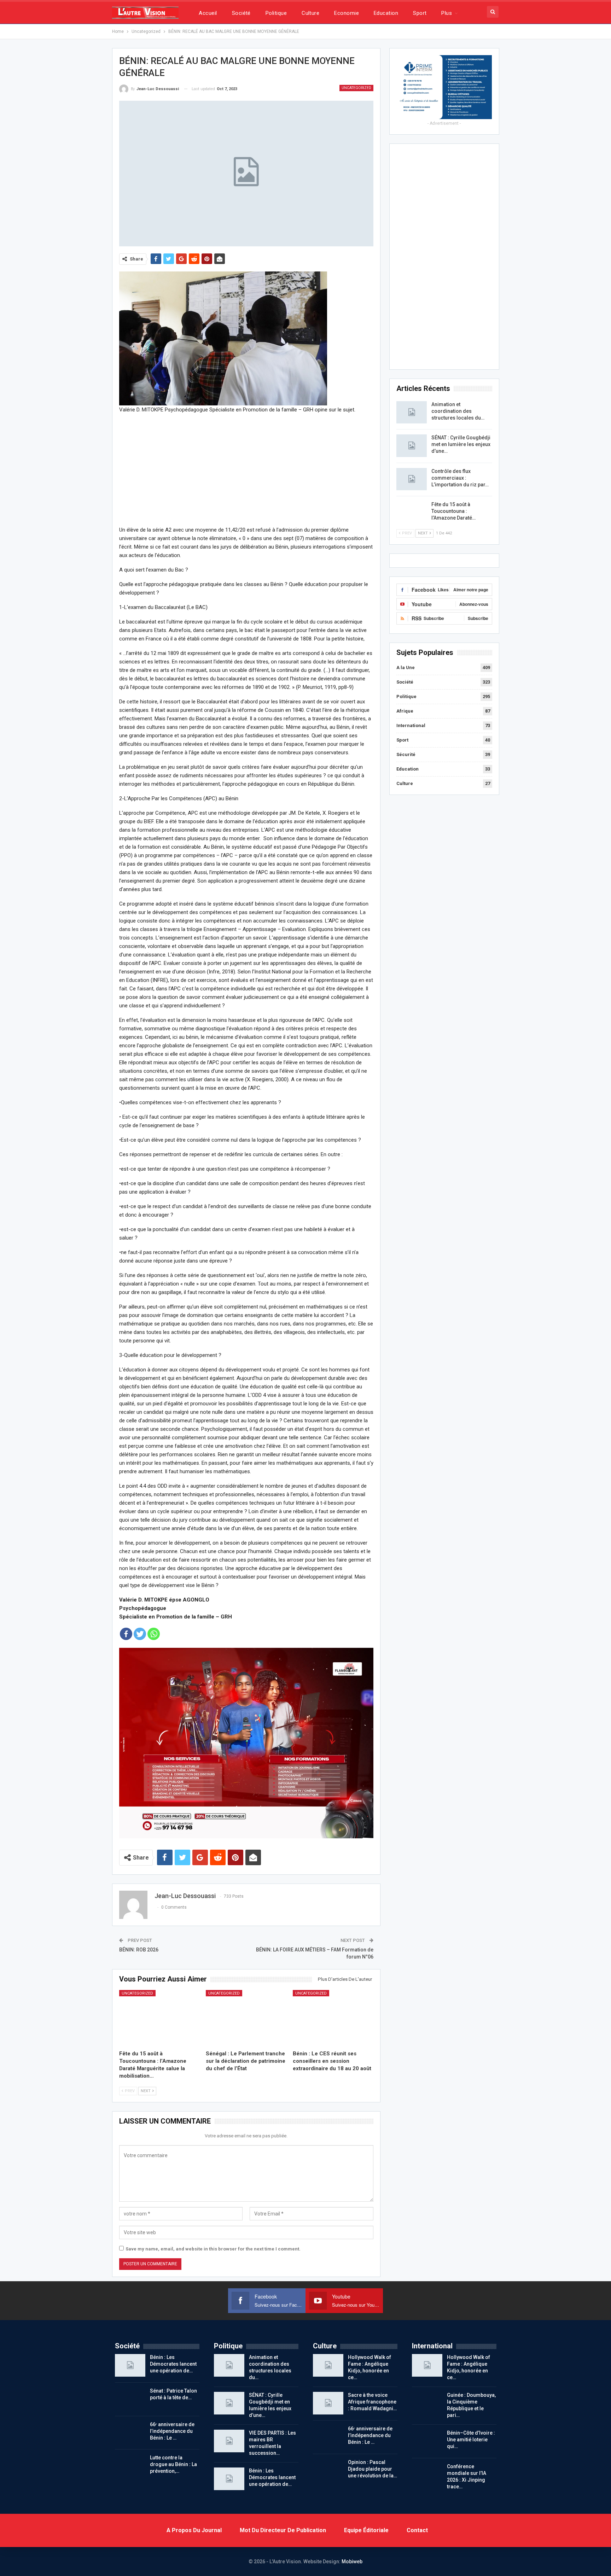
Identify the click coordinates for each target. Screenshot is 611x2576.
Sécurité (406, 754)
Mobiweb (352, 2562)
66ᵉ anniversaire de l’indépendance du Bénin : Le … (172, 2431)
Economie (347, 13)
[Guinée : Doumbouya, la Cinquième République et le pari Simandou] (427, 2403)
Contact (417, 2530)
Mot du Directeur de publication (283, 2530)
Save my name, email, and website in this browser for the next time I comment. (213, 2249)
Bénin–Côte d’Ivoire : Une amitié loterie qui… (471, 2440)
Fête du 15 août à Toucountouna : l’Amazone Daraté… (453, 511)
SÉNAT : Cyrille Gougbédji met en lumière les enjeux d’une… (461, 444)
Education (386, 13)
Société (241, 13)
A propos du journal (194, 2530)
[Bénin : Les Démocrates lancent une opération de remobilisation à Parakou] (130, 2365)
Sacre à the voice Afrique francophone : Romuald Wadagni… (372, 2402)
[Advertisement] (246, 469)
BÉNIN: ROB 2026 (139, 1950)
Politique (276, 13)
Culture (310, 13)
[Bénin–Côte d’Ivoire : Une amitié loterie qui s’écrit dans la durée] (427, 2441)
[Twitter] (140, 1634)
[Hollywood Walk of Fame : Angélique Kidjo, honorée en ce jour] (328, 2365)
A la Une (406, 668)
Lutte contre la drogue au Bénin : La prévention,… (173, 2464)
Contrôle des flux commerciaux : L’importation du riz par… (460, 478)
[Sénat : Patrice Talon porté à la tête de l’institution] (130, 2399)
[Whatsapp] (154, 1634)
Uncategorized (356, 88)
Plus (447, 13)
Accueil (208, 13)
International (411, 725)
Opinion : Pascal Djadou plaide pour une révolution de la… (373, 2469)
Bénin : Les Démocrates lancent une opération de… (173, 2364)
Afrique (405, 711)
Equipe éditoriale (366, 2530)
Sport (420, 13)
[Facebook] (126, 1634)
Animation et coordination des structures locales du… (458, 411)
